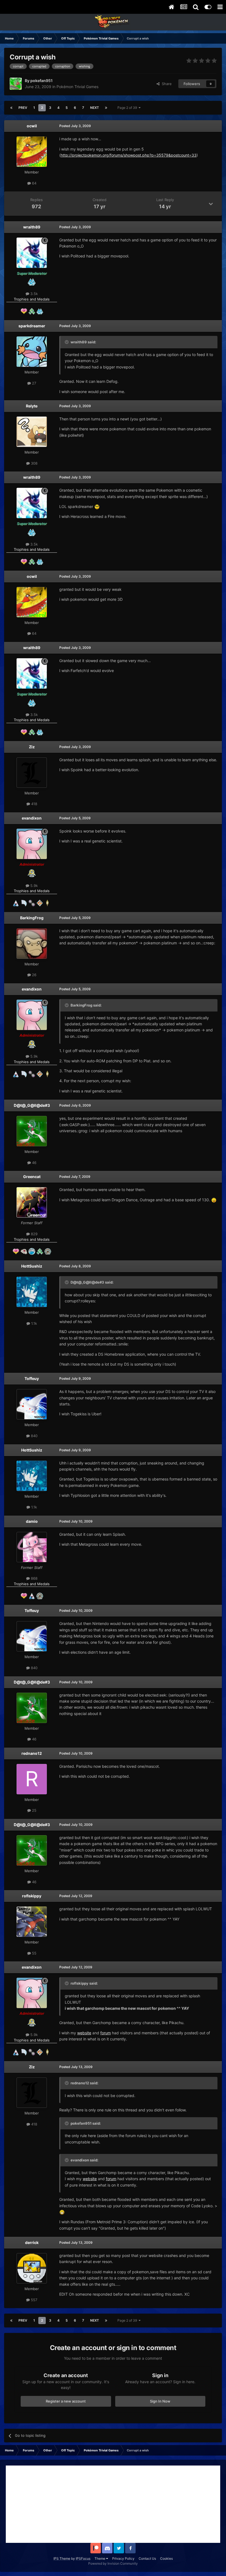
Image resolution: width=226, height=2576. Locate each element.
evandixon (32, 818)
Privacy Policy (123, 2558)
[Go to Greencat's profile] (32, 1202)
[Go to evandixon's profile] (32, 844)
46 (34, 1163)
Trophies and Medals (32, 299)
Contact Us (147, 2558)
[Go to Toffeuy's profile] (32, 1404)
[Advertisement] (113, 2504)
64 (34, 183)
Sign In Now (160, 2401)
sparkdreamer (32, 326)
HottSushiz (32, 1266)
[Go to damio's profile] (32, 1547)
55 (34, 1953)
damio (32, 1521)
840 (34, 1436)
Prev (23, 108)
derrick (32, 2242)
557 (33, 2300)
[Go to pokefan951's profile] (16, 84)
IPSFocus (83, 2558)
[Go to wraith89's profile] (32, 253)
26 (34, 975)
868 (34, 1578)
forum (106, 2033)
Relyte (32, 406)
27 (33, 383)
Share (166, 84)
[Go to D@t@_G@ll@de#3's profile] (32, 1131)
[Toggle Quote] (67, 342)
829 (34, 1234)
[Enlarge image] (97, 506)
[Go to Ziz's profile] (32, 773)
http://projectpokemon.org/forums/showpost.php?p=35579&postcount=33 (129, 155)
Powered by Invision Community (113, 2563)
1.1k (33, 1323)
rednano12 (32, 1753)
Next (95, 108)
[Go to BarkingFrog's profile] (32, 944)
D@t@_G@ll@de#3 (32, 1105)
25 (34, 1810)
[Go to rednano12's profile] (32, 1779)
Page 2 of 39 (128, 108)
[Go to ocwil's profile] (32, 152)
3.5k (33, 294)
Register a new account (66, 2401)
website (84, 2033)
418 (34, 804)
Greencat (32, 1177)
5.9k (33, 886)
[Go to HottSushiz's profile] (32, 1292)
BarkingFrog (32, 918)
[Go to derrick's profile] (32, 2268)
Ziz (32, 747)
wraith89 (32, 227)
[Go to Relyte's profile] (32, 432)
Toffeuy (32, 1378)
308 (34, 463)
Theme (100, 2558)
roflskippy (32, 1896)
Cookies (166, 2558)
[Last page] (106, 108)
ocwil (32, 126)
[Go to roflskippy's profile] (32, 1922)
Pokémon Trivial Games (77, 87)
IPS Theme (62, 2558)
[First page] (11, 108)
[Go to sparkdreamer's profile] (32, 352)
